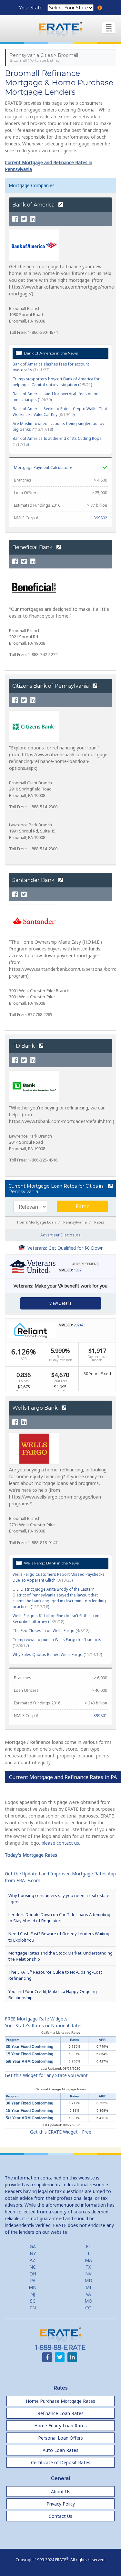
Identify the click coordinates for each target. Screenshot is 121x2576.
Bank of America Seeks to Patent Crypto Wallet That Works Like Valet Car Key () (60, 412)
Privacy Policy (61, 2504)
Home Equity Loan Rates (60, 2426)
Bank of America (34, 205)
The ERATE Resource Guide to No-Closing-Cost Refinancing (55, 1975)
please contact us (60, 1843)
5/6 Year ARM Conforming (30, 2062)
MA (88, 2260)
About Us (61, 2491)
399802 (100, 518)
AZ (33, 2260)
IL (88, 2253)
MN (33, 2287)
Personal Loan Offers (60, 2438)
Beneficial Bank (33, 547)
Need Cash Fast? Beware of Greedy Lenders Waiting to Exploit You (59, 1937)
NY (33, 2253)
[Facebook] (15, 219)
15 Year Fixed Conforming (30, 2054)
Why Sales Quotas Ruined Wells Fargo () (57, 1654)
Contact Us (60, 2516)
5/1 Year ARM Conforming (30, 2118)
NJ (33, 2294)
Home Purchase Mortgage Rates (60, 2401)
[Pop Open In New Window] (110, 1186)
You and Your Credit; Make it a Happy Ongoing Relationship (53, 1994)
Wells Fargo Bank (36, 1408)
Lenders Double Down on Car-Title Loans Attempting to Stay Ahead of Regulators (59, 1918)
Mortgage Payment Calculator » (43, 467)
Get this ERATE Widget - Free (61, 2132)
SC (33, 2301)
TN (33, 2308)
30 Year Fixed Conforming (30, 2047)
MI (88, 2287)
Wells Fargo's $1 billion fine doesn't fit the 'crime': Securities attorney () (58, 1619)
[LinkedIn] (33, 219)
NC (33, 2267)
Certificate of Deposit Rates (61, 2462)
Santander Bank (34, 880)
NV (88, 2274)
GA (33, 2247)
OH (33, 2274)
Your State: (32, 8)
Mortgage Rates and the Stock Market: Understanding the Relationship (60, 1956)
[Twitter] (24, 219)
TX (88, 2267)
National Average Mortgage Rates (61, 2089)
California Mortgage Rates (61, 2033)
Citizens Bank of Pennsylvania (51, 686)
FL (88, 2247)
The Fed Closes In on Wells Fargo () (51, 1631)
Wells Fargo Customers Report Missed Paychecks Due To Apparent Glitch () (59, 1577)
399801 (100, 1716)
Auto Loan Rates (60, 2450)
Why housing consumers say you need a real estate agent (59, 1898)
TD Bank (24, 1046)
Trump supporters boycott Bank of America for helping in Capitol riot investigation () (56, 382)
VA (88, 2294)
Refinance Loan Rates (60, 2413)
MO (88, 2301)
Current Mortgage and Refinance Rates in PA (63, 1777)
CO (88, 2308)
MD (88, 2280)
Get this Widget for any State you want (46, 2075)
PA (33, 2280)
